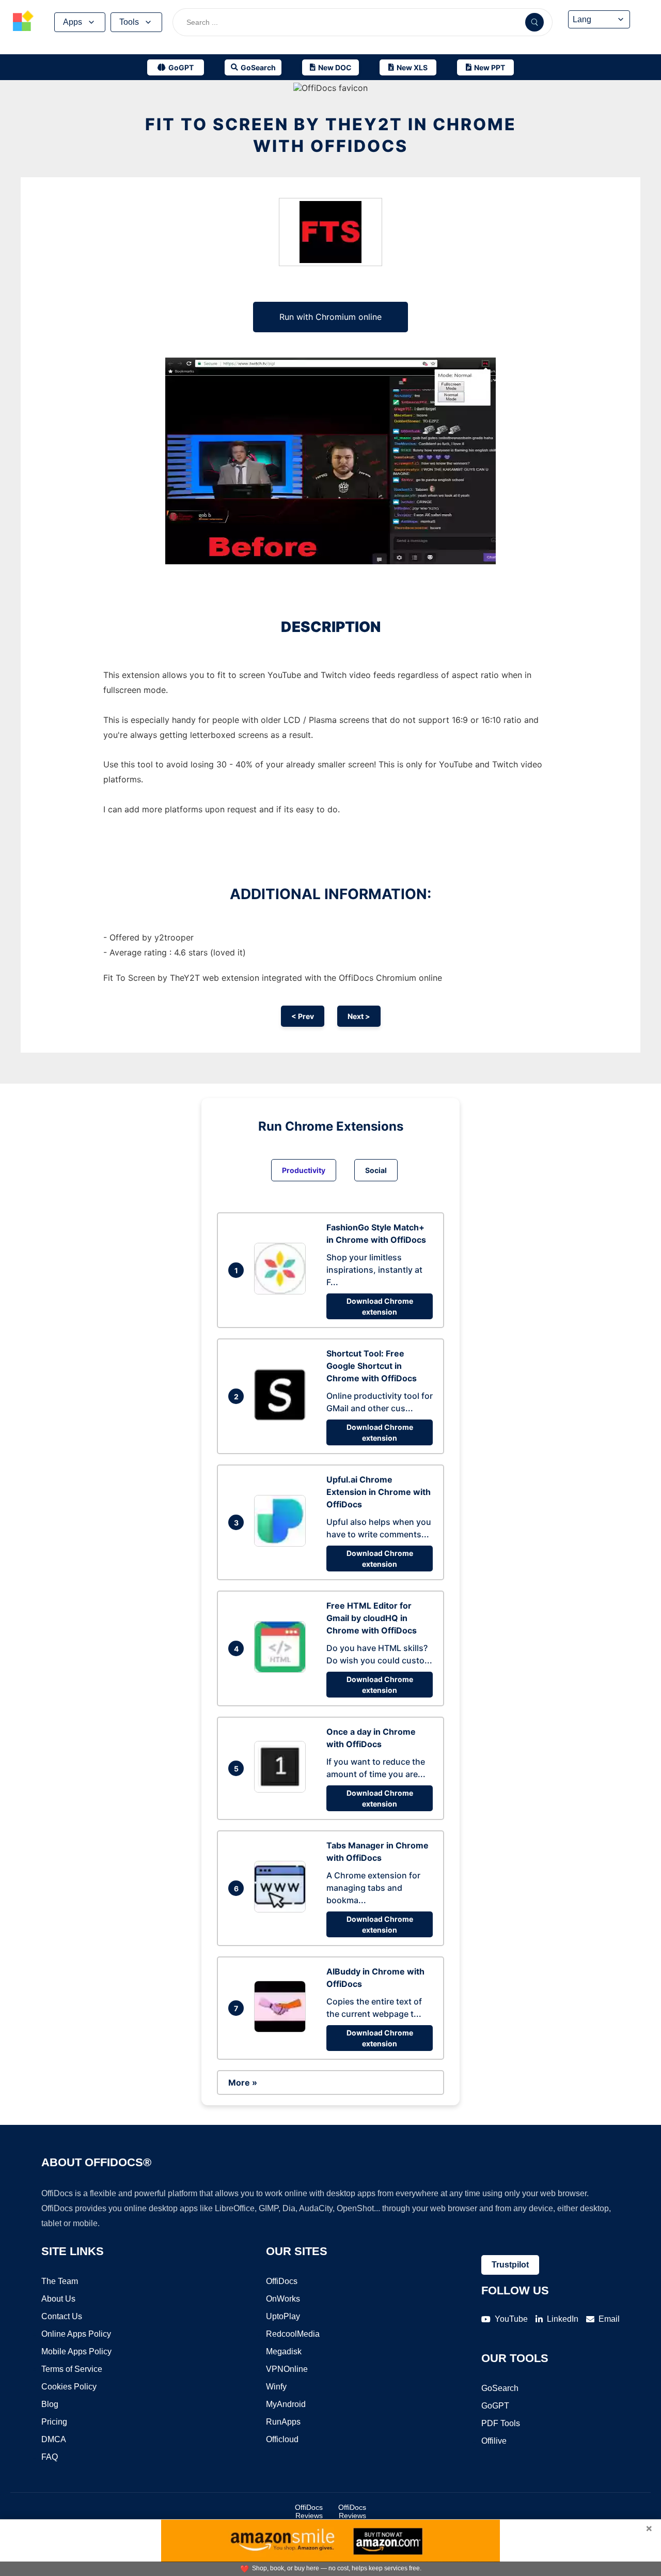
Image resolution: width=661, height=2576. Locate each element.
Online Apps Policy (76, 2334)
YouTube (511, 2319)
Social (376, 1170)
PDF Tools (501, 2423)
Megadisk (284, 2351)
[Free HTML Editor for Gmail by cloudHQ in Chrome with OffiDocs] (282, 1670)
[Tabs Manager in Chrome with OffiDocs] (282, 1909)
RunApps (283, 2422)
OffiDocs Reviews (309, 2511)
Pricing (54, 2422)
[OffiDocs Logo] (23, 22)
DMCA (54, 2439)
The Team (60, 2281)
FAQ (50, 2457)
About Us (58, 2299)
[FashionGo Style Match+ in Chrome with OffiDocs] (282, 1291)
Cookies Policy (69, 2387)
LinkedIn (563, 2319)
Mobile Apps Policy (76, 2351)
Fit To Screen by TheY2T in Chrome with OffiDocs (331, 135)
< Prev (303, 1016)
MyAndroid (286, 2404)
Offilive (494, 2441)
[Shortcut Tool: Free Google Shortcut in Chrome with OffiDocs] (282, 1417)
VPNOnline (287, 2369)
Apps (73, 22)
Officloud (282, 2439)
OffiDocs (282, 2281)
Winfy (276, 2387)
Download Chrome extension (380, 1306)
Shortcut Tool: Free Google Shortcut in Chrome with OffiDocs (372, 1366)
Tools (129, 22)
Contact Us (62, 2316)
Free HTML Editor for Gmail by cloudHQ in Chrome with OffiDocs (372, 1618)
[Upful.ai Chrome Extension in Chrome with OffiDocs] (282, 1544)
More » (243, 2083)
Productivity (304, 1170)
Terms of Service (72, 2369)
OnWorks (283, 2299)
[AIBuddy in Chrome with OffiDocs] (282, 2029)
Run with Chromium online (330, 317)
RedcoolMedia (293, 2334)
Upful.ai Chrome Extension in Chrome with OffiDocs (379, 1492)
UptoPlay (283, 2316)
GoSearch (500, 2388)
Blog (50, 2404)
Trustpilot (510, 2265)
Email (609, 2319)
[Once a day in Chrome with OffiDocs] (282, 1790)
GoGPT (495, 2406)
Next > (359, 1016)
